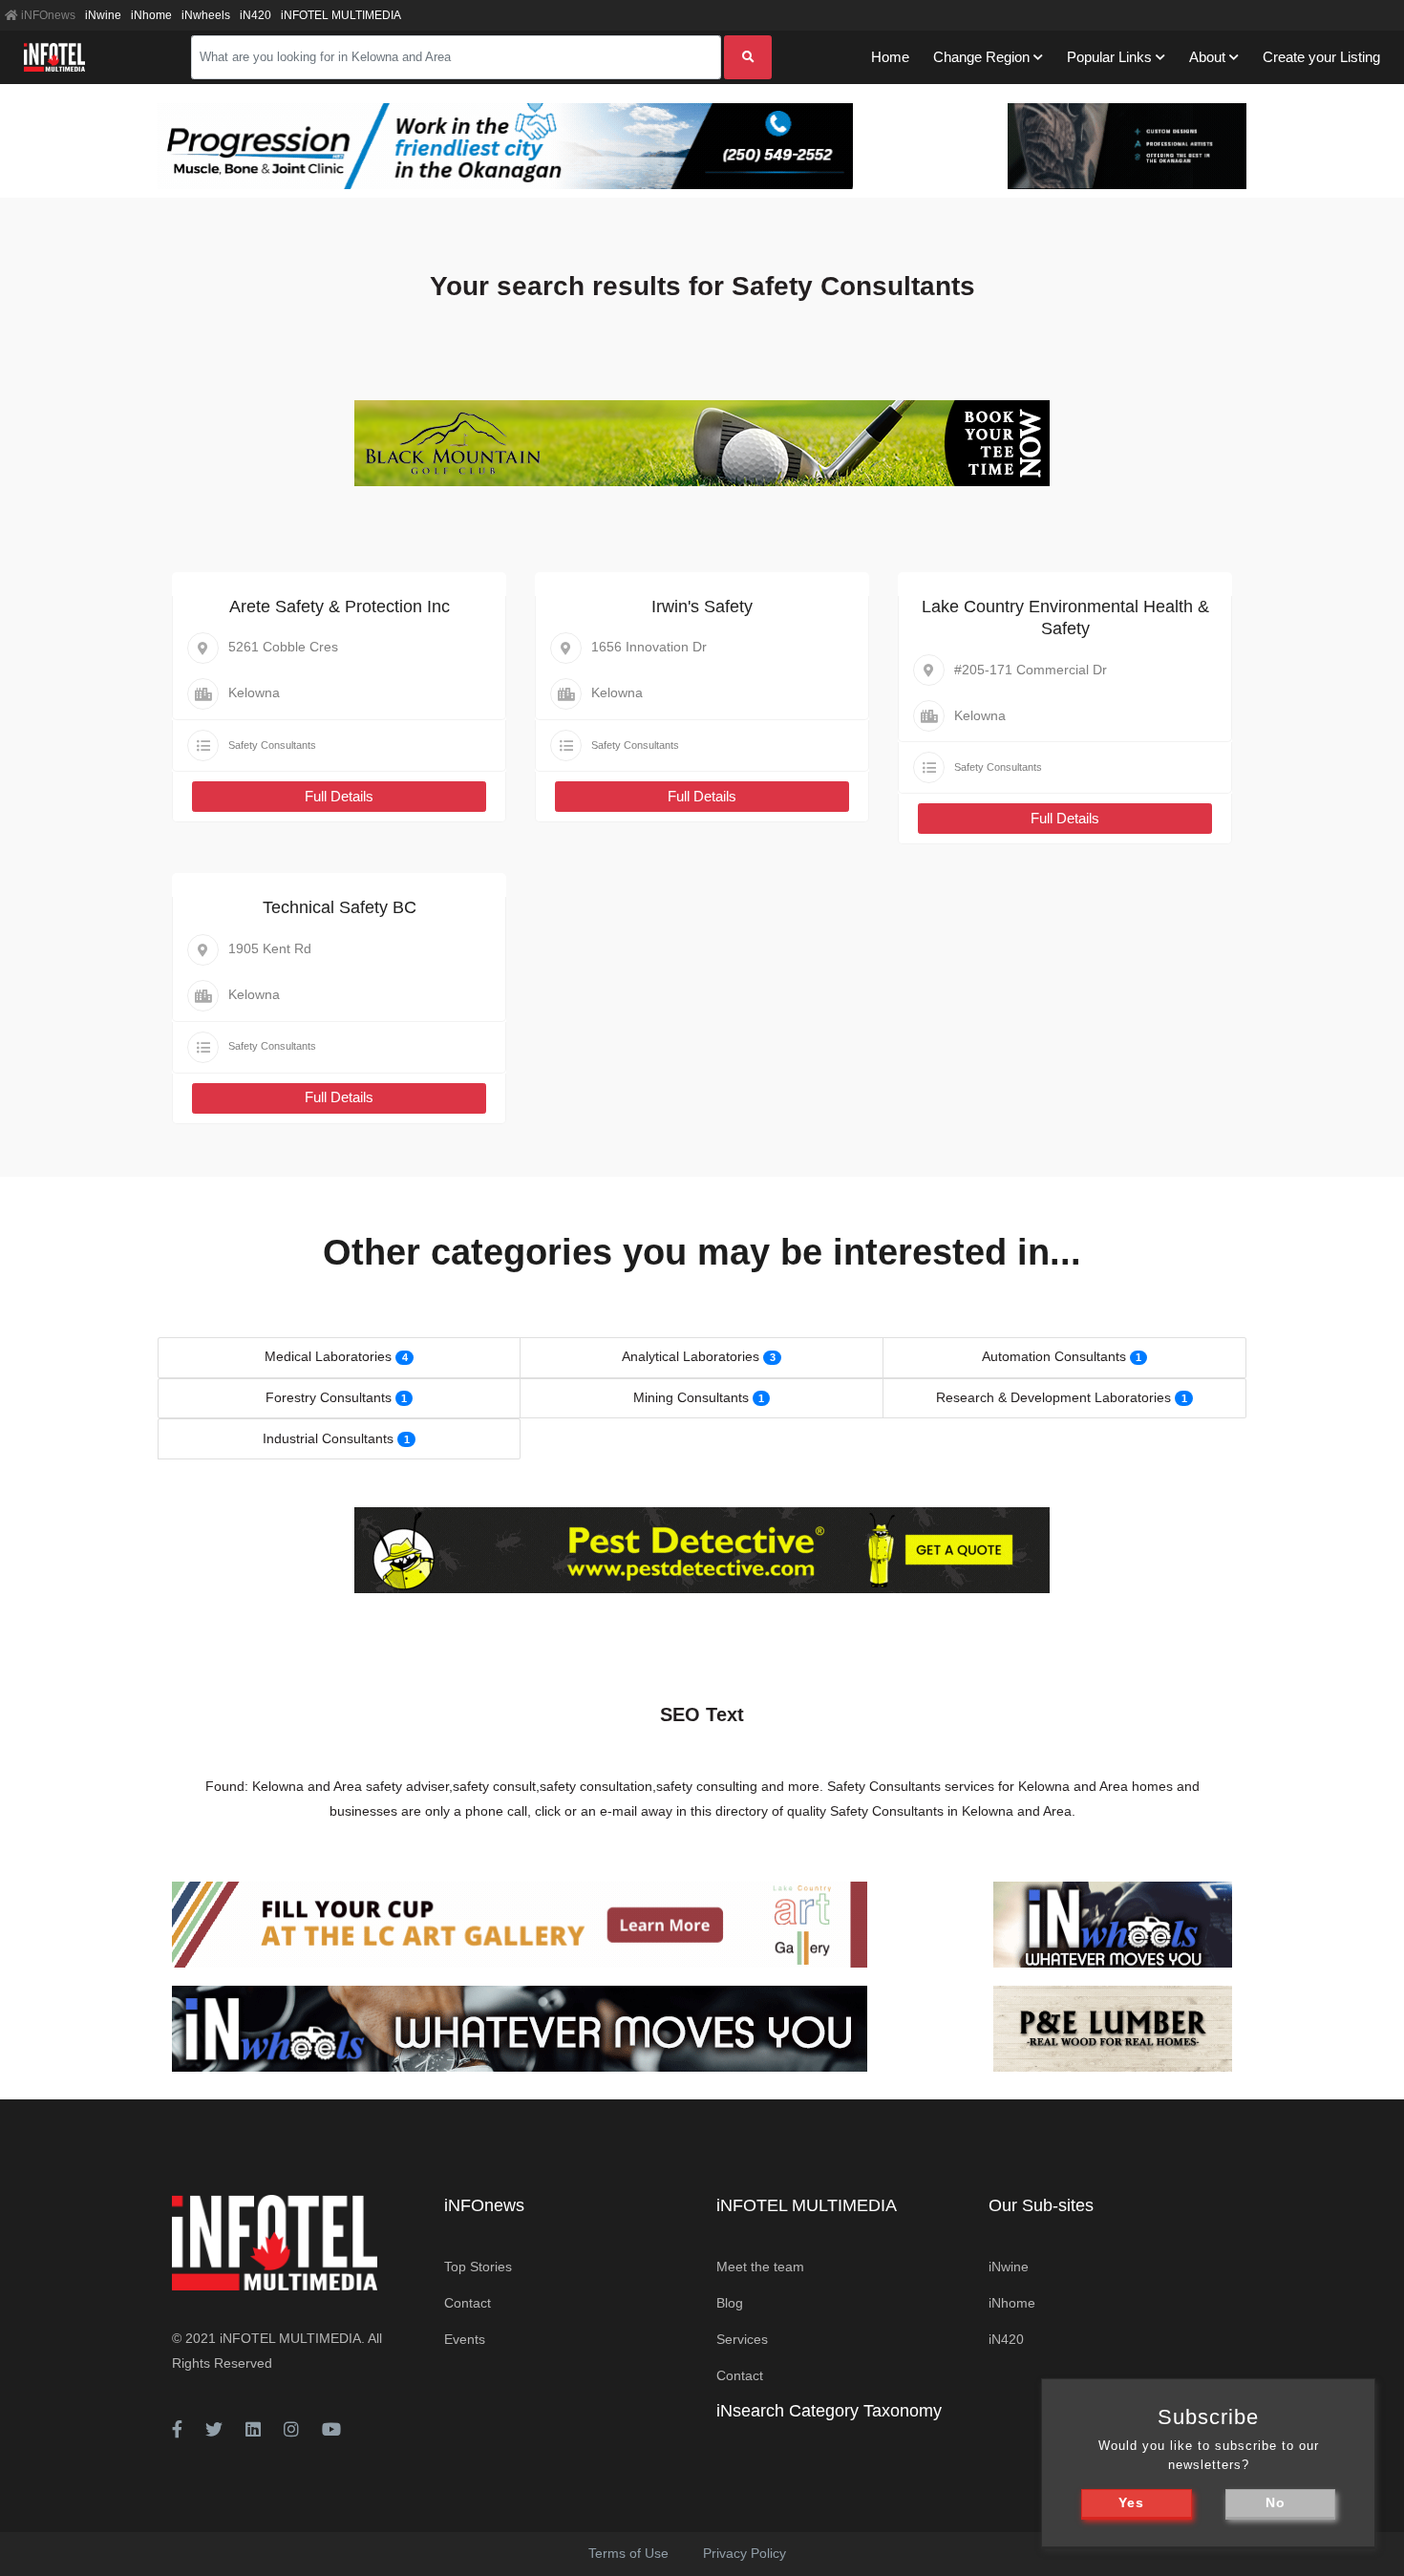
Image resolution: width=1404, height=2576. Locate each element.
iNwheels (206, 15)
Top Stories (478, 2267)
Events (465, 2339)
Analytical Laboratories (691, 1356)
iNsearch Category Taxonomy (829, 2411)
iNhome (151, 15)
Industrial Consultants (328, 1438)
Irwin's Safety (702, 607)
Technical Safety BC (340, 907)
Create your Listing (1321, 57)
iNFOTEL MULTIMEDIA (341, 15)
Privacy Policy (745, 2553)
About (1207, 57)
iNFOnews (47, 15)
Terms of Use (628, 2553)
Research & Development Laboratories (1053, 1397)
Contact (468, 2303)
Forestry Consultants (329, 1397)
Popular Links (1109, 57)
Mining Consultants (691, 1397)
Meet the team (760, 2267)
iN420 (255, 15)
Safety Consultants (272, 745)
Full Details (339, 796)
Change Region (981, 57)
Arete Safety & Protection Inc (340, 607)
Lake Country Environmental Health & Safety (1065, 617)
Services (742, 2339)
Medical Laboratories (328, 1356)
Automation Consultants (1054, 1356)
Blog (730, 2303)
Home (890, 57)
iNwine (103, 15)
